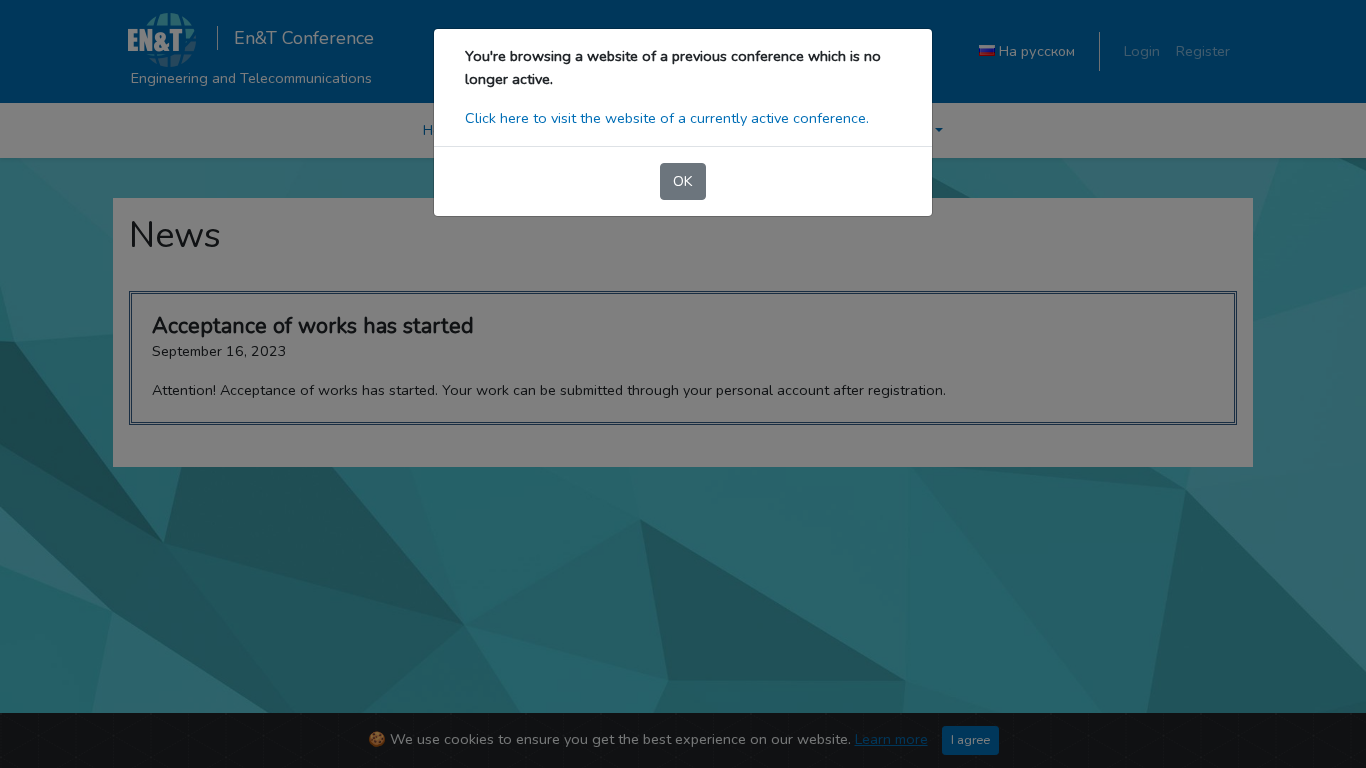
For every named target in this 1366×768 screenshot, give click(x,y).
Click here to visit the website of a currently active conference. (667, 118)
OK (683, 181)
